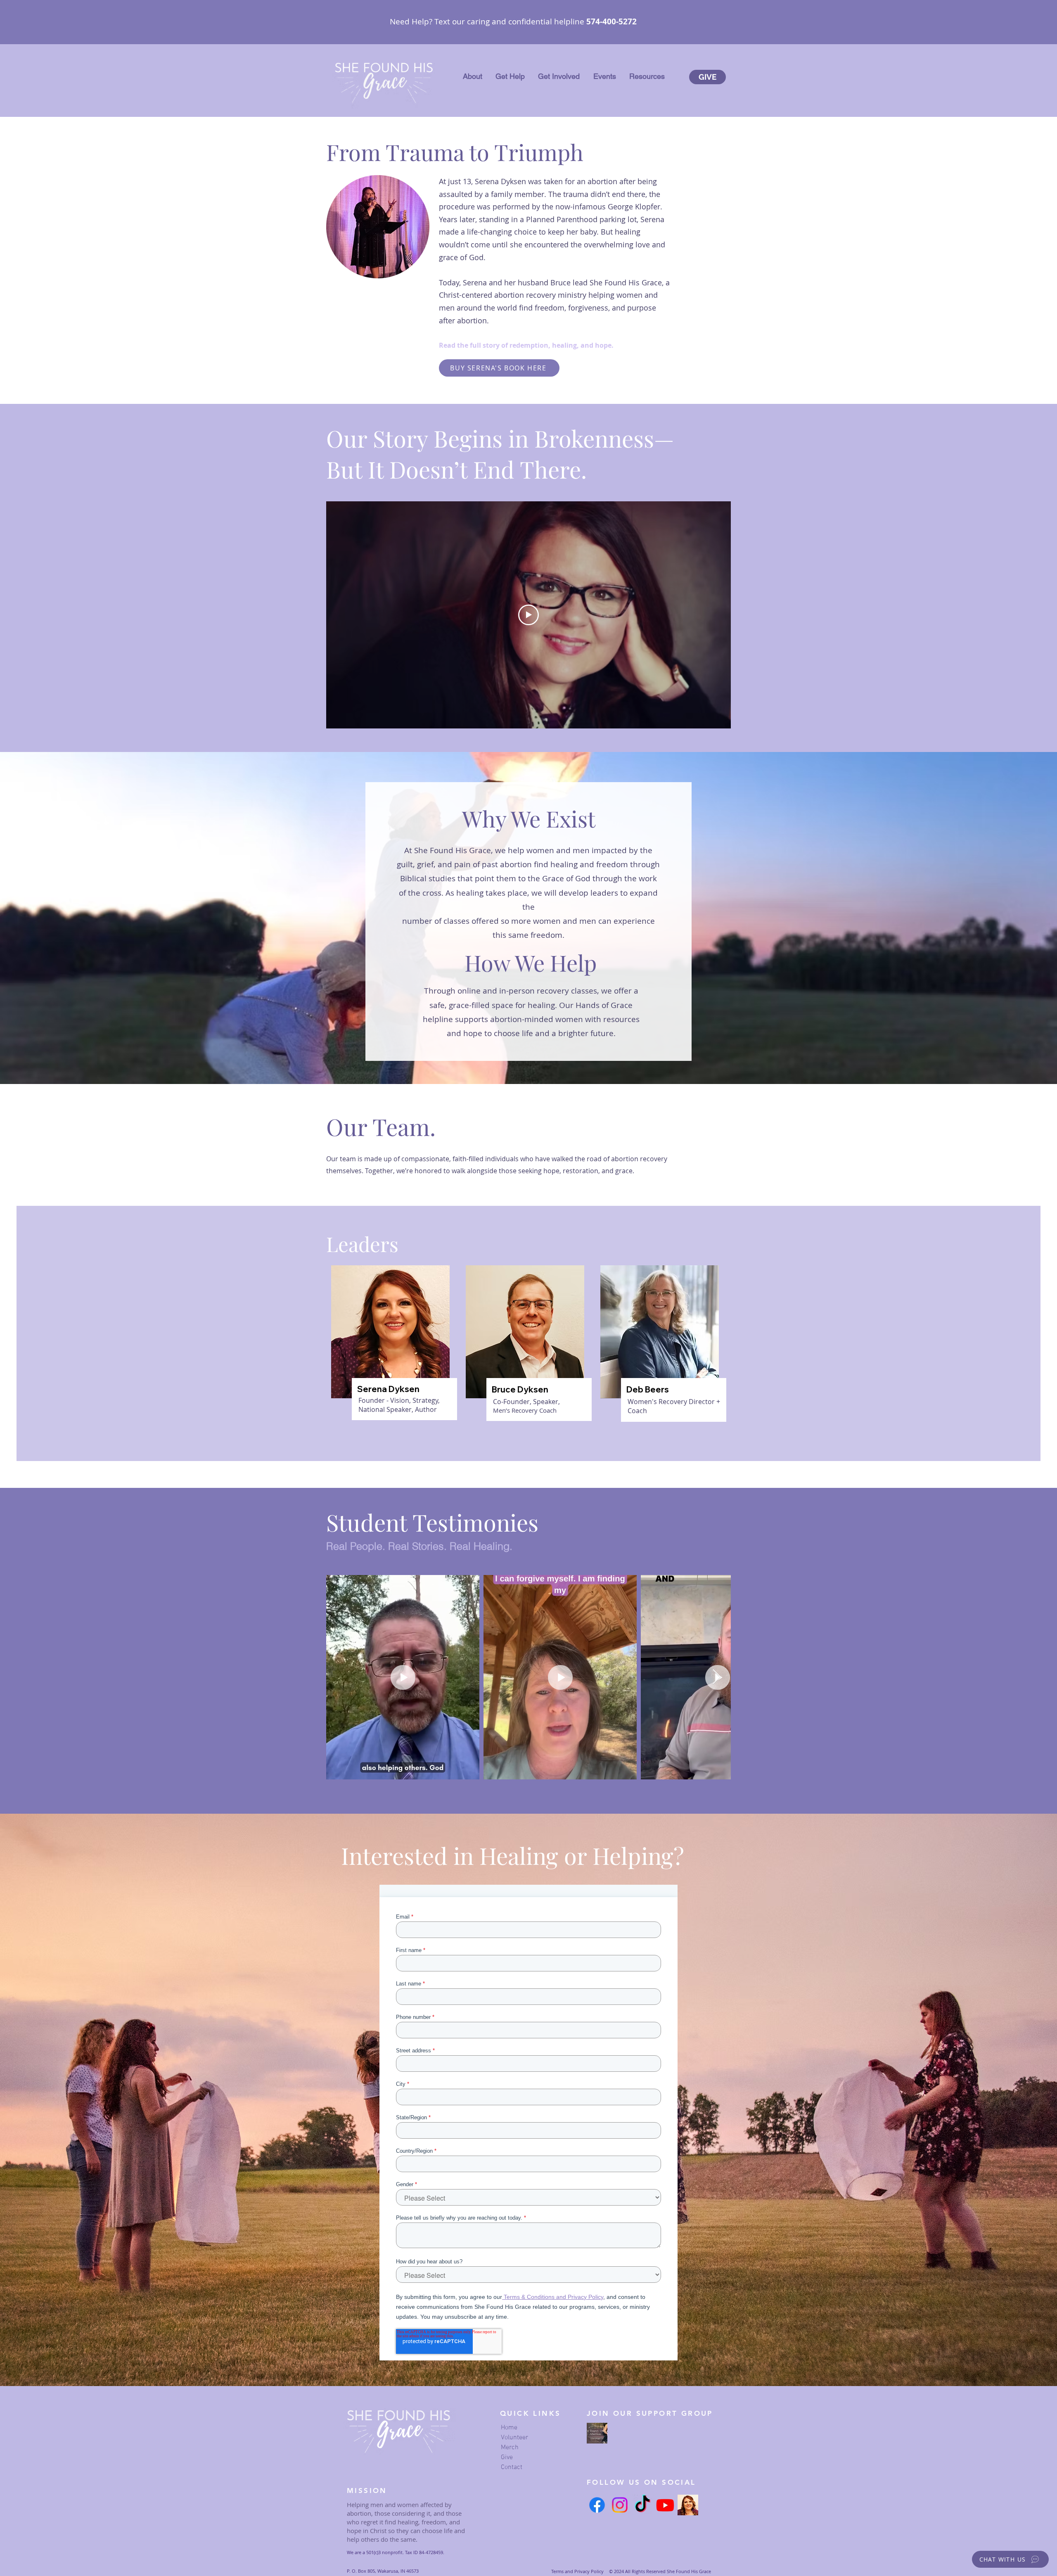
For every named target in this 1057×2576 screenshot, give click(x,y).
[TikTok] (642, 2505)
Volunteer (514, 2438)
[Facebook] (597, 2505)
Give (507, 2457)
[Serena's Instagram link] (688, 2505)
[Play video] (528, 615)
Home (509, 2428)
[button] (473, 76)
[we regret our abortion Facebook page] (597, 2433)
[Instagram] (620, 2505)
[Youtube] (665, 2505)
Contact (512, 2467)
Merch (510, 2448)
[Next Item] (717, 1677)
